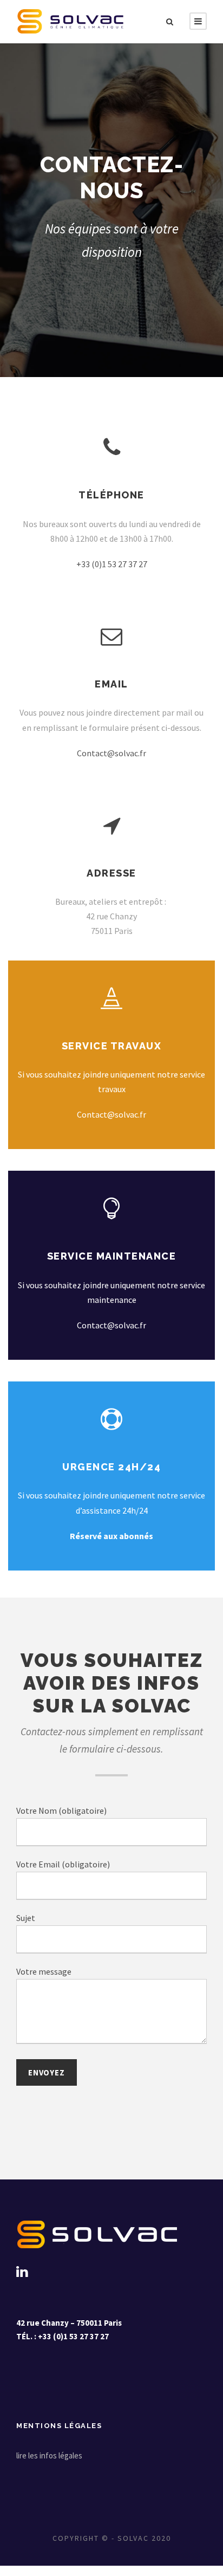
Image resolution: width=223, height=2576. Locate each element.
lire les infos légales (49, 2455)
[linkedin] (22, 2272)
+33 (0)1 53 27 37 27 (112, 564)
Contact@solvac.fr (111, 753)
